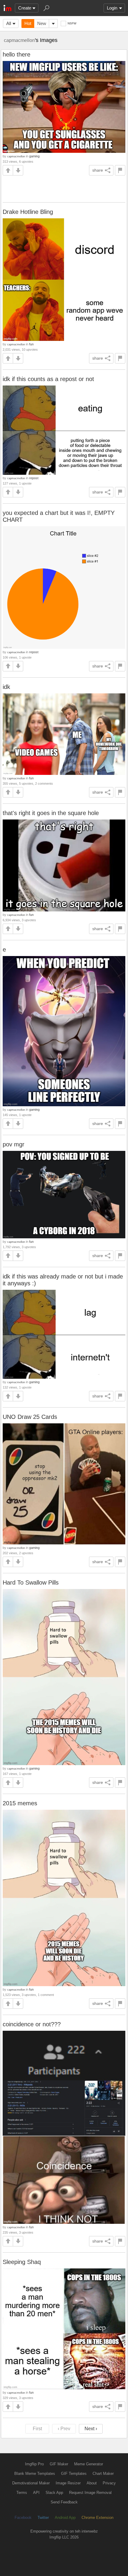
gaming (34, 156)
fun (31, 344)
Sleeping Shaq (22, 2262)
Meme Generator (89, 2464)
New (42, 23)
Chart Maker (103, 2474)
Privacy (109, 2483)
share (98, 170)
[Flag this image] (120, 170)
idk (6, 687)
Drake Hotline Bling (28, 212)
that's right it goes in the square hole (51, 813)
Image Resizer (68, 2483)
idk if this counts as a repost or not (48, 379)
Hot (28, 23)
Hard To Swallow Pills (31, 1582)
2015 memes (20, 1803)
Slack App (54, 2493)
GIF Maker (59, 2464)
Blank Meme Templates (35, 2474)
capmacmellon (19, 40)
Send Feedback (64, 2502)
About (92, 2483)
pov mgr (14, 1144)
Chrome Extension (97, 2518)
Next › (91, 2429)
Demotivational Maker (31, 2483)
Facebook (23, 2518)
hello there (17, 54)
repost (34, 478)
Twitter (43, 2518)
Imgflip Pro (34, 2464)
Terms (22, 2493)
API (36, 2493)
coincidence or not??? (32, 2024)
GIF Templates (74, 2474)
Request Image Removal (90, 2493)
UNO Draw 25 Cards (30, 1417)
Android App (65, 2518)
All (9, 23)
